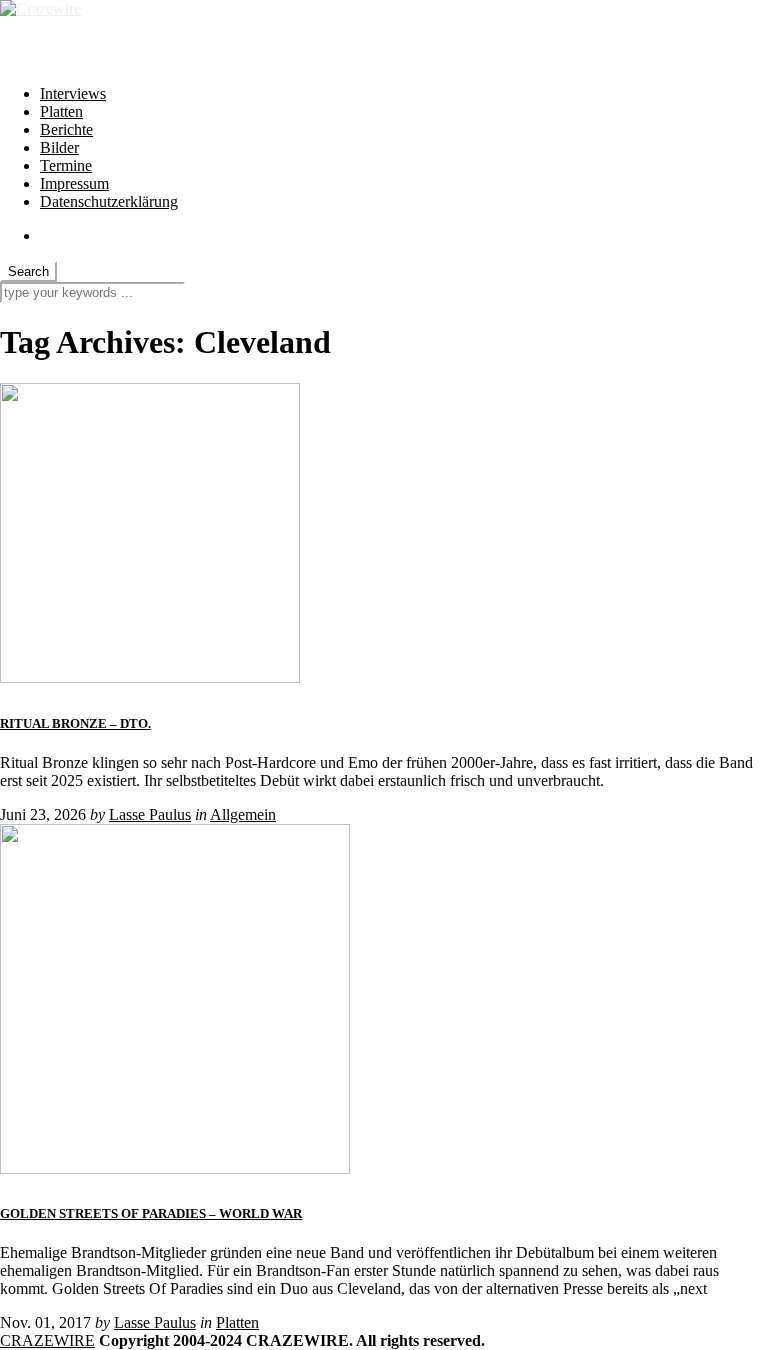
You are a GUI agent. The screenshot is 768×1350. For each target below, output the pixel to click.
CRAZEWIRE (47, 1340)
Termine (66, 165)
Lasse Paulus (150, 814)
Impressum (74, 183)
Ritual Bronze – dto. (75, 723)
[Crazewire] (40, 8)
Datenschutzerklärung (109, 201)
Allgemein (243, 814)
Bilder (59, 147)
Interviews (73, 93)
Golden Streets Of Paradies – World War (151, 1213)
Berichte (66, 129)
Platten (61, 111)
